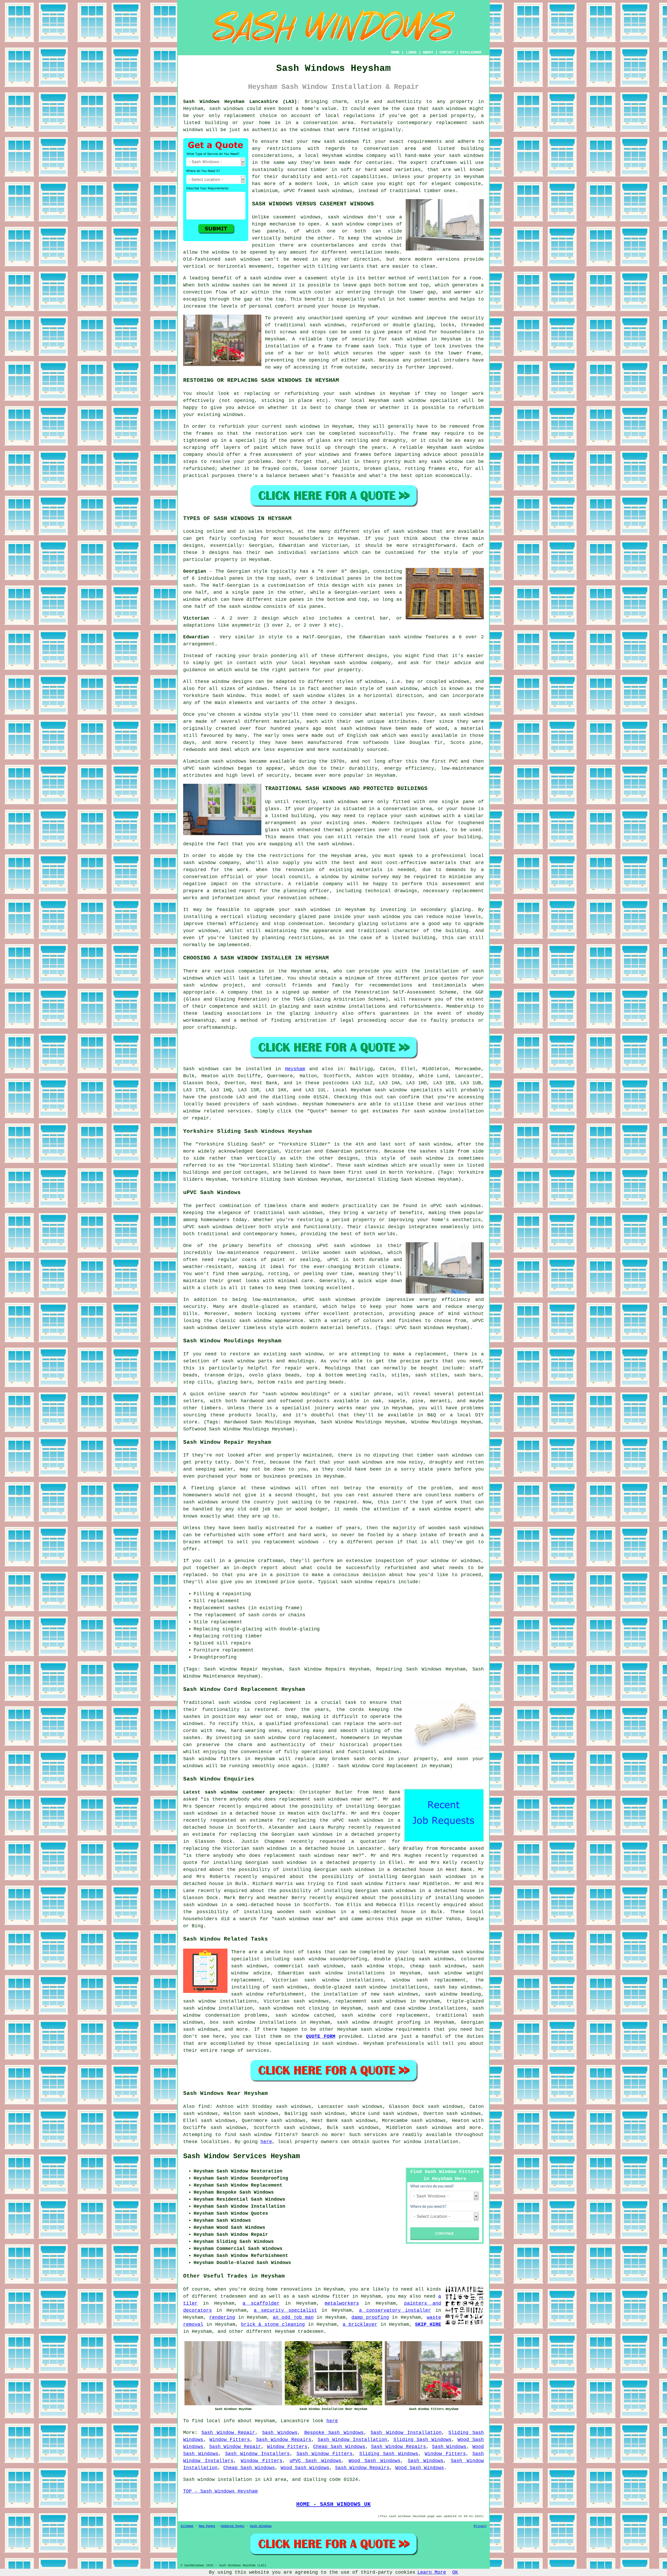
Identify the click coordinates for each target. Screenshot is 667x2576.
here (266, 2142)
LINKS (411, 52)
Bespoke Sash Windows (334, 2433)
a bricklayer (360, 2324)
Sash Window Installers (258, 2454)
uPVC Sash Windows (315, 2461)
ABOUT (428, 52)
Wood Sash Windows (375, 2461)
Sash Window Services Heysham (242, 2156)
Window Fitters (230, 2440)
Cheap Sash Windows (339, 2447)
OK (455, 2572)
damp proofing (370, 2317)
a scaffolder (261, 2303)
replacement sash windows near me (325, 1799)
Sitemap (187, 2526)
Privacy (480, 2526)
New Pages (207, 2526)
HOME (395, 52)
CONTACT (447, 52)
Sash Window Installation (406, 2433)
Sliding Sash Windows (422, 2440)
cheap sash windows (437, 1966)
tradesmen (311, 2332)
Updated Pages (233, 2526)
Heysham (295, 1069)
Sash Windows (280, 2433)
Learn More (432, 2572)
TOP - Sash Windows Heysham (220, 2491)
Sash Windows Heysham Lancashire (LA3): (242, 102)
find (204, 2107)
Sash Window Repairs (284, 2440)
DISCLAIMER (471, 52)
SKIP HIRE (428, 2324)
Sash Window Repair (228, 2433)
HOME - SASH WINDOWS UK (333, 2504)
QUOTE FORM (320, 2036)
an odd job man (293, 2317)
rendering (222, 2317)
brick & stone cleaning (273, 2324)
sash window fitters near (386, 1884)
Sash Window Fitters (325, 2454)
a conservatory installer (395, 2310)
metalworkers (342, 2303)
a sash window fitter (321, 2296)
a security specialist (285, 2310)
